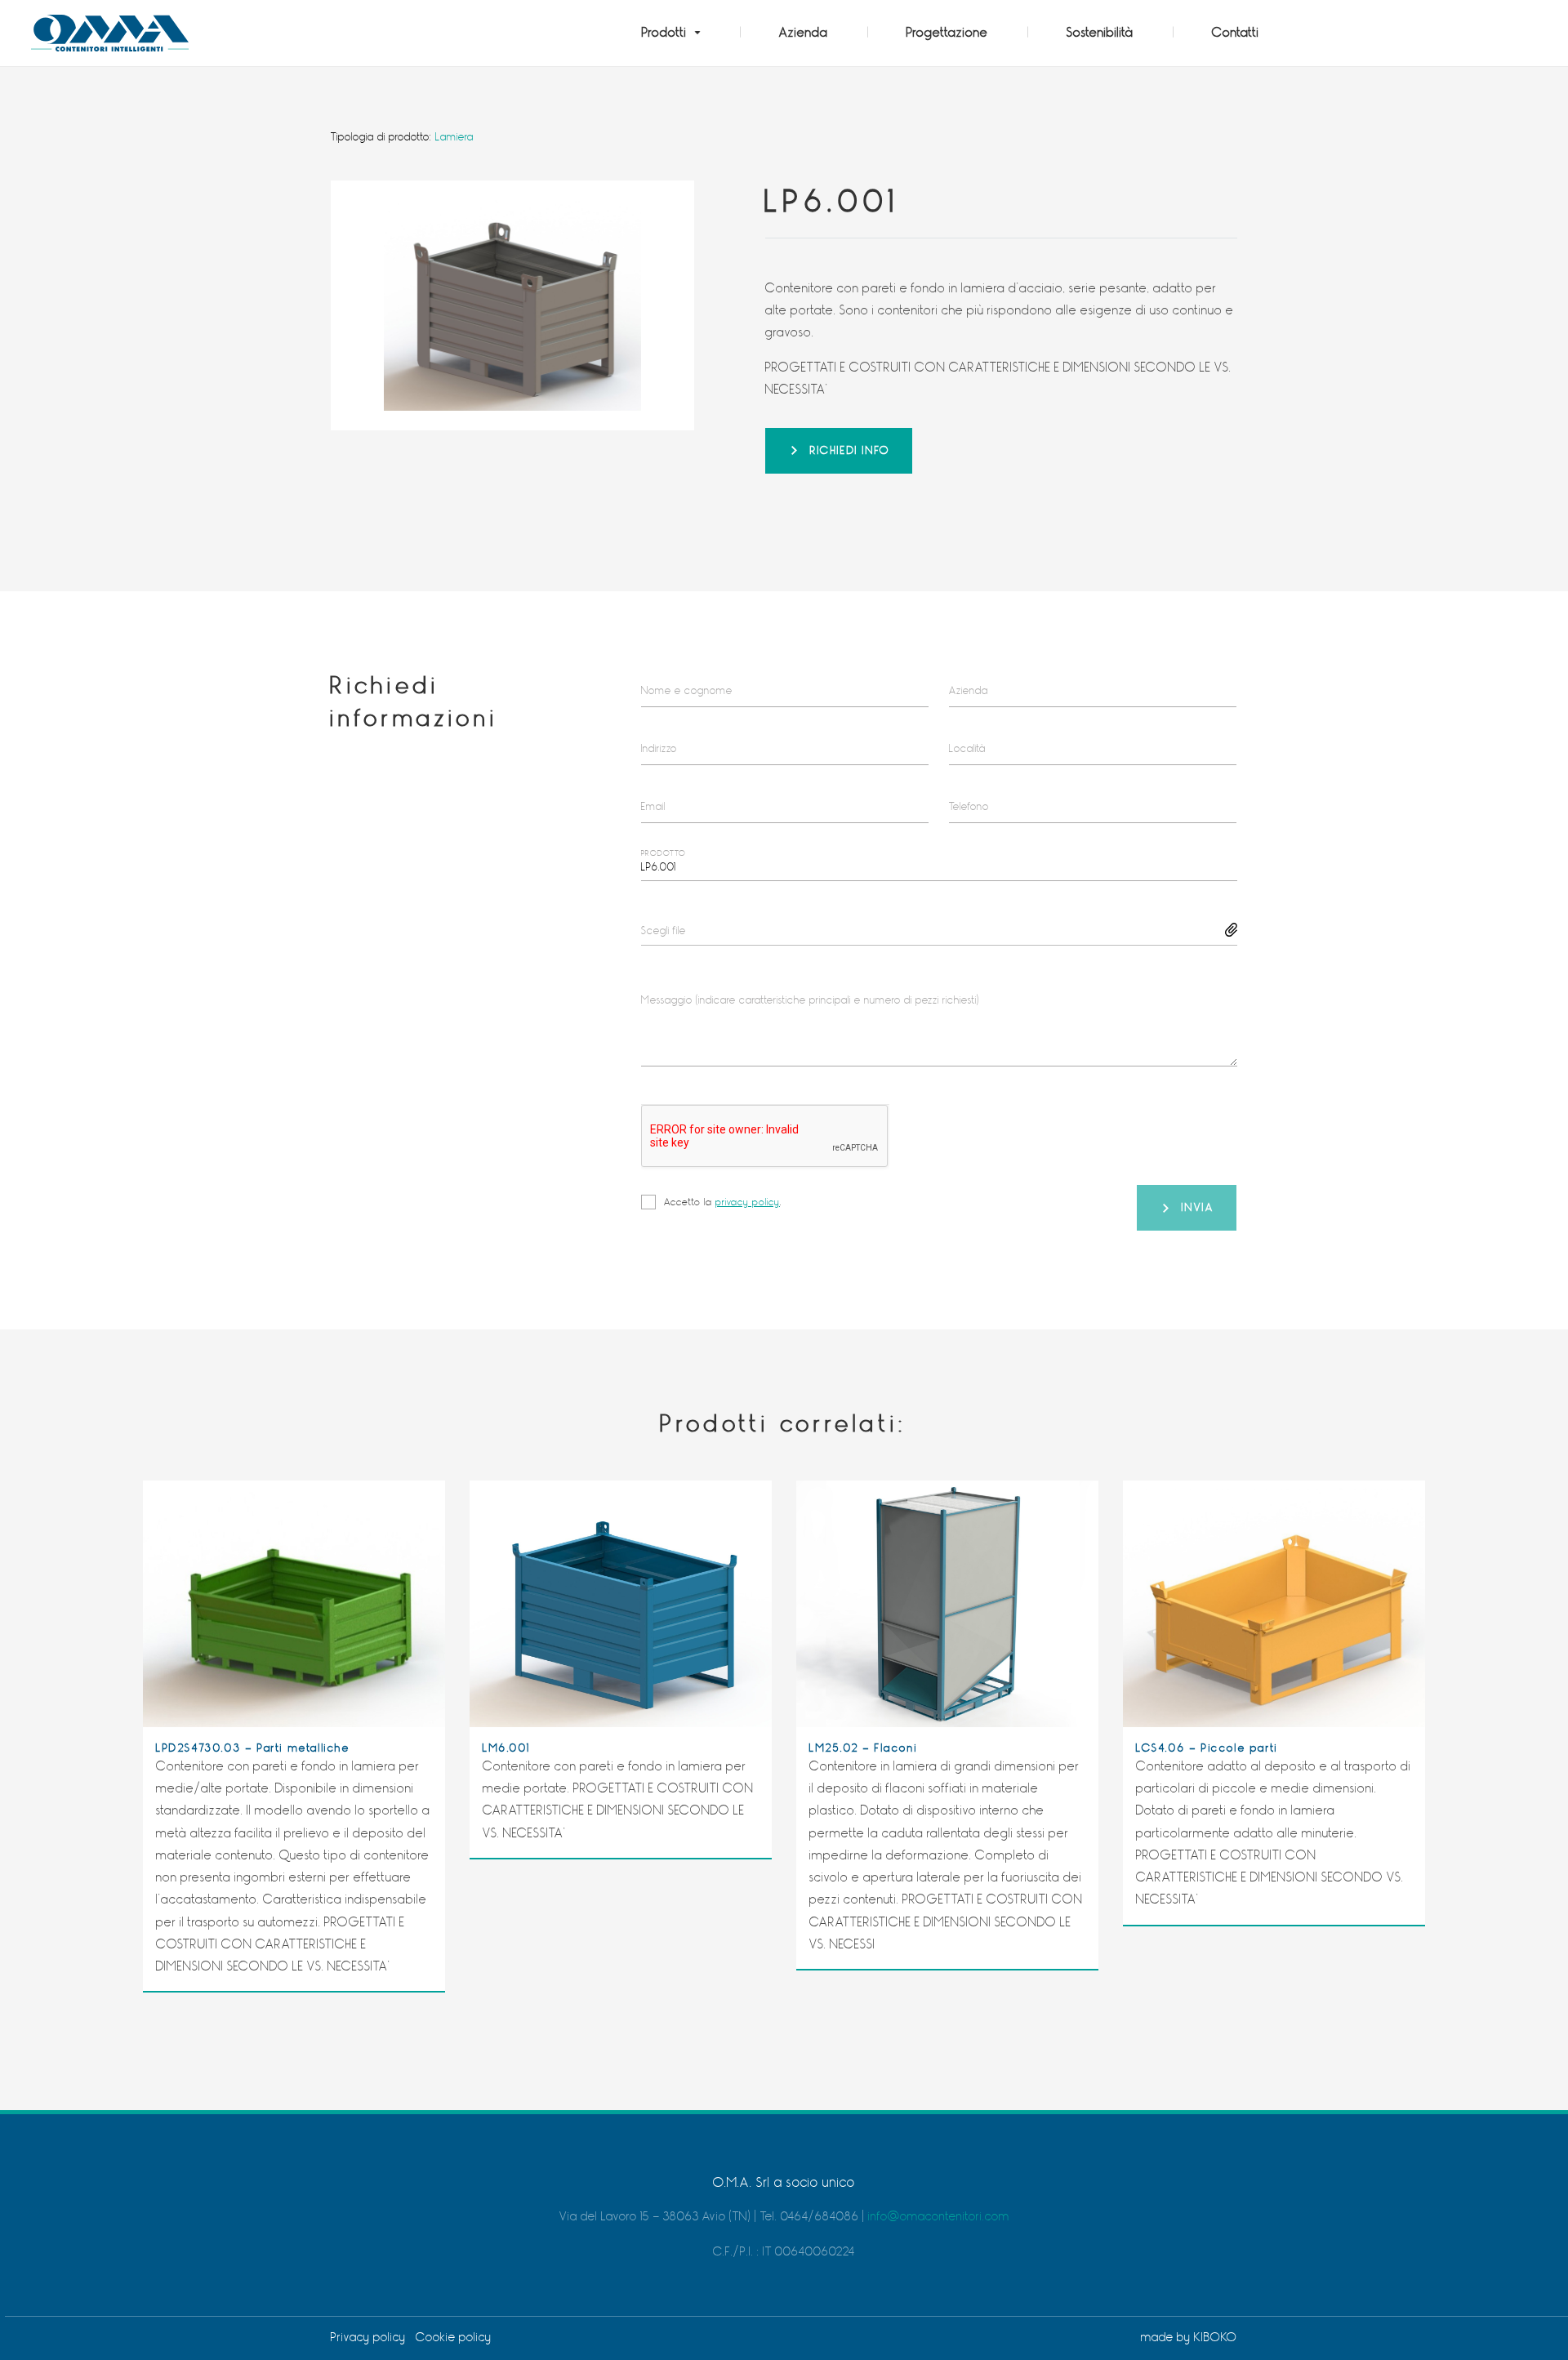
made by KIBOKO (1189, 2338)
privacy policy (748, 1202)
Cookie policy (454, 2338)
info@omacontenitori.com (939, 2217)
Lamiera (454, 137)
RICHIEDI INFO (850, 450)
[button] (671, 33)
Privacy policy (368, 2338)
